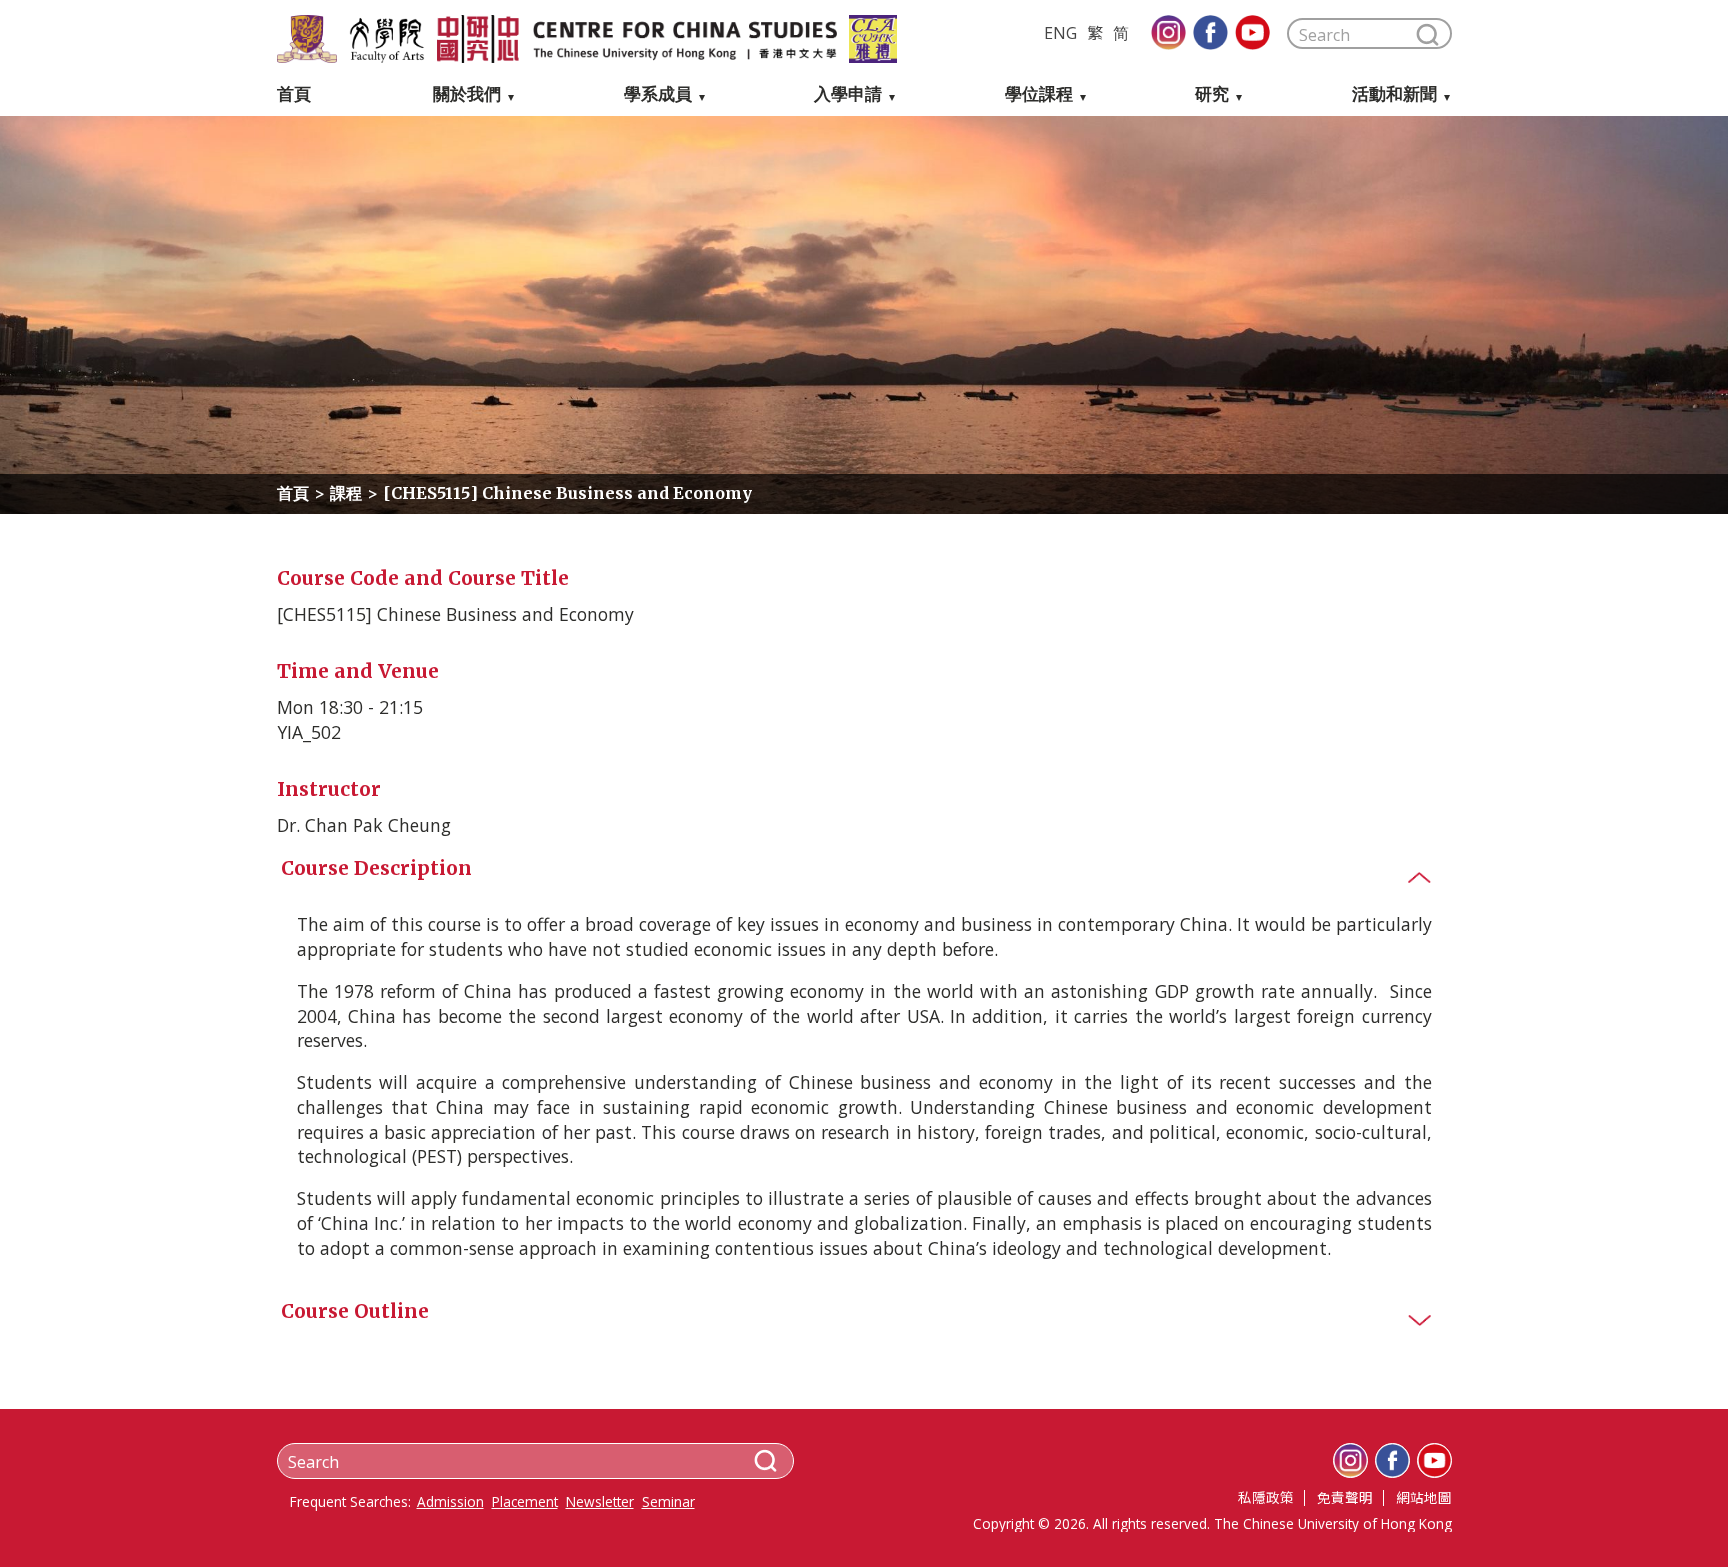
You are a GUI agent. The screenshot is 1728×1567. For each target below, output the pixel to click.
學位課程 (1039, 94)
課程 (346, 493)
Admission (450, 1502)
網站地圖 (1424, 1497)
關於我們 (467, 94)
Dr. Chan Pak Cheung (364, 825)
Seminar (668, 1502)
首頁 (294, 94)
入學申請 (848, 94)
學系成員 (658, 94)
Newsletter (600, 1502)
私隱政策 (1266, 1497)
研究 (1212, 94)
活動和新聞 (1394, 94)
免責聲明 (1345, 1497)
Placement (525, 1502)
